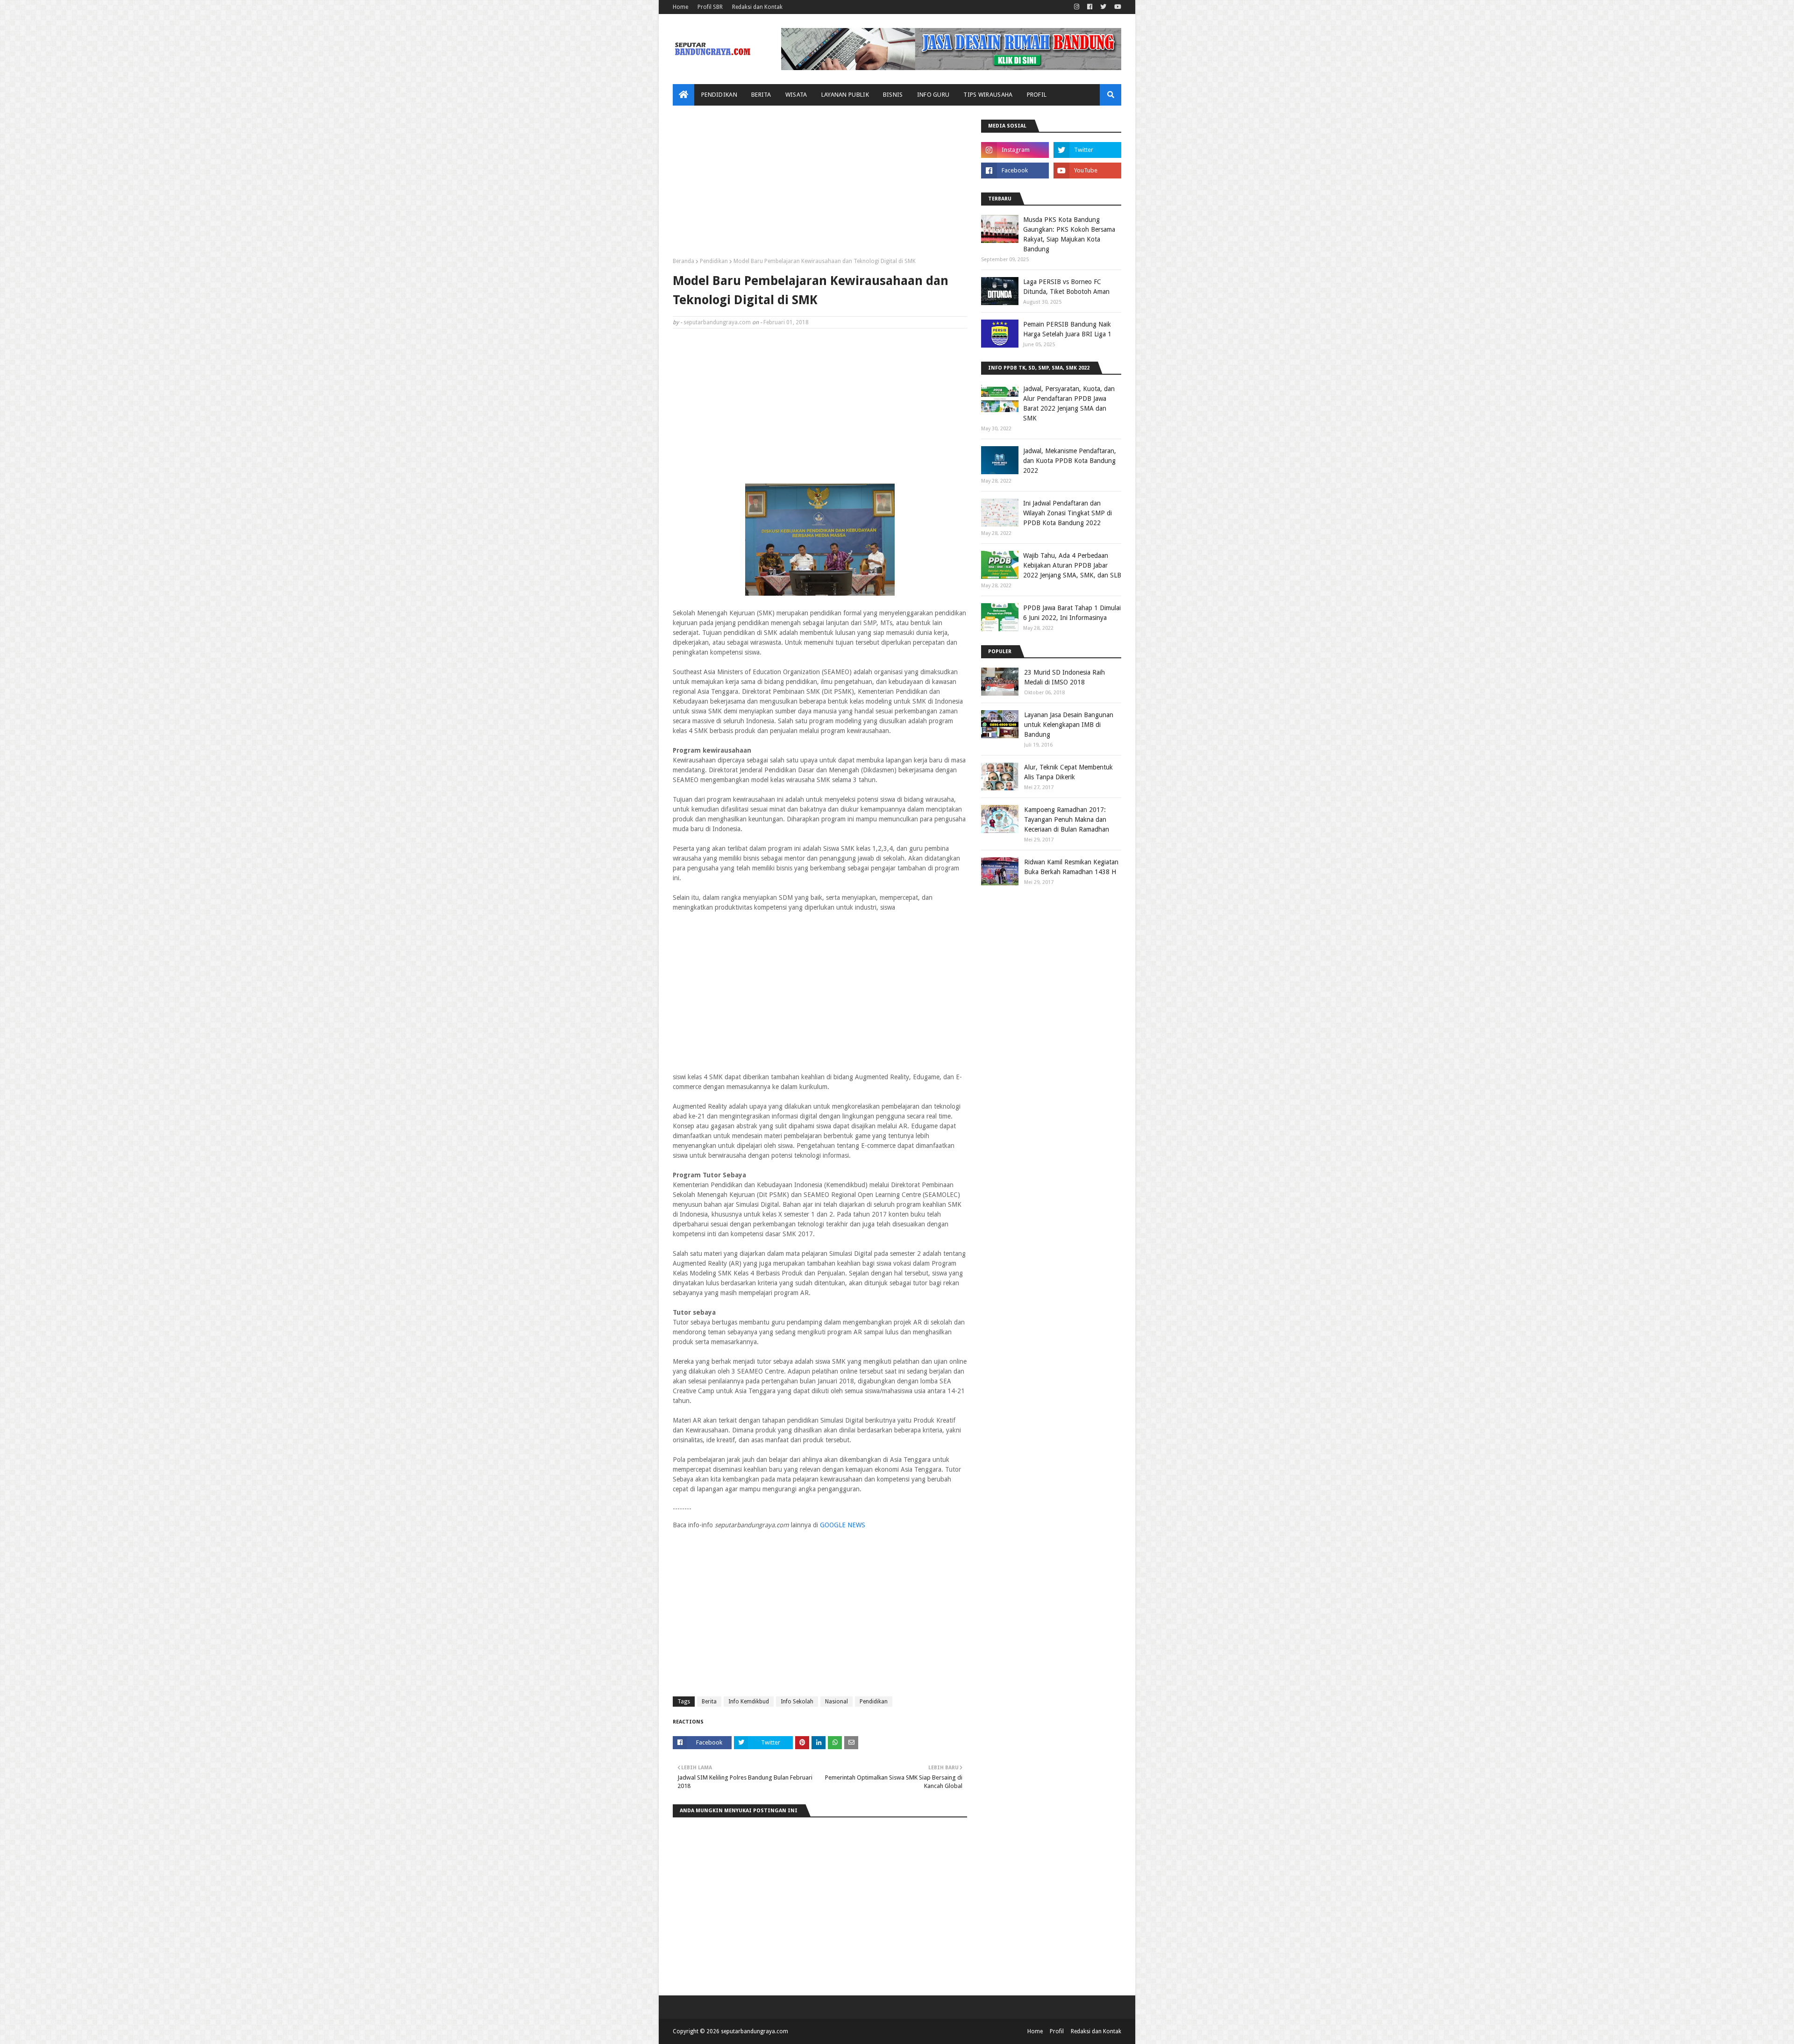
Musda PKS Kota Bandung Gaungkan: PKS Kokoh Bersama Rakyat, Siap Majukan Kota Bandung (1069, 234)
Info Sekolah (797, 1702)
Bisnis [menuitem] (893, 95)
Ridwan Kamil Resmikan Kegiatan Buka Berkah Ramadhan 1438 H (1071, 867)
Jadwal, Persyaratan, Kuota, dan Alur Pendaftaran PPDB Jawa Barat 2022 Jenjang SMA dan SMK (1069, 403)
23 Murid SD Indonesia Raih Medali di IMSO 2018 (1064, 677)
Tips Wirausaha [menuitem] (988, 95)
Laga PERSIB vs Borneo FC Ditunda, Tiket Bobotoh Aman (1066, 287)
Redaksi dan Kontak (757, 7)
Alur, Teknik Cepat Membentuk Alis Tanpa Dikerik (1068, 772)
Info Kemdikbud (749, 1702)
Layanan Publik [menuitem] (845, 95)
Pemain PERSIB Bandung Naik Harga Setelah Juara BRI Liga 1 (1067, 329)
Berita (709, 1702)
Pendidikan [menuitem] (719, 95)
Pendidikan (714, 261)
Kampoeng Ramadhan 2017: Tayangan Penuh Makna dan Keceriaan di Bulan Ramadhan (1067, 819)
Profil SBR (710, 7)
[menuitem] (683, 95)
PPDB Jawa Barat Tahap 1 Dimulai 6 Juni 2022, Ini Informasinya (1072, 613)
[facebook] (1090, 7)
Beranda (683, 261)
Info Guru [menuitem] (933, 95)
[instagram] (1077, 7)
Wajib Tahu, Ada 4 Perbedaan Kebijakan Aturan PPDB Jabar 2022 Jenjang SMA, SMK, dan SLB (1072, 565)
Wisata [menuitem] (796, 95)
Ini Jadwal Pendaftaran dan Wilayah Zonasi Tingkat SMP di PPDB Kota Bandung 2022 (1068, 513)
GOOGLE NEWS (843, 1525)
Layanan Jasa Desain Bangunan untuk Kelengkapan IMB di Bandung (1069, 725)
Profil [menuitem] (1037, 95)
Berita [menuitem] (761, 95)
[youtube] (1117, 7)
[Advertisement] (820, 185)
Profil (1057, 2031)
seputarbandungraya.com (717, 322)
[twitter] (1103, 7)
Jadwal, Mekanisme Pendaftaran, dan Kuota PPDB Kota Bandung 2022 (1070, 461)
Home (680, 7)
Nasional (836, 1702)
